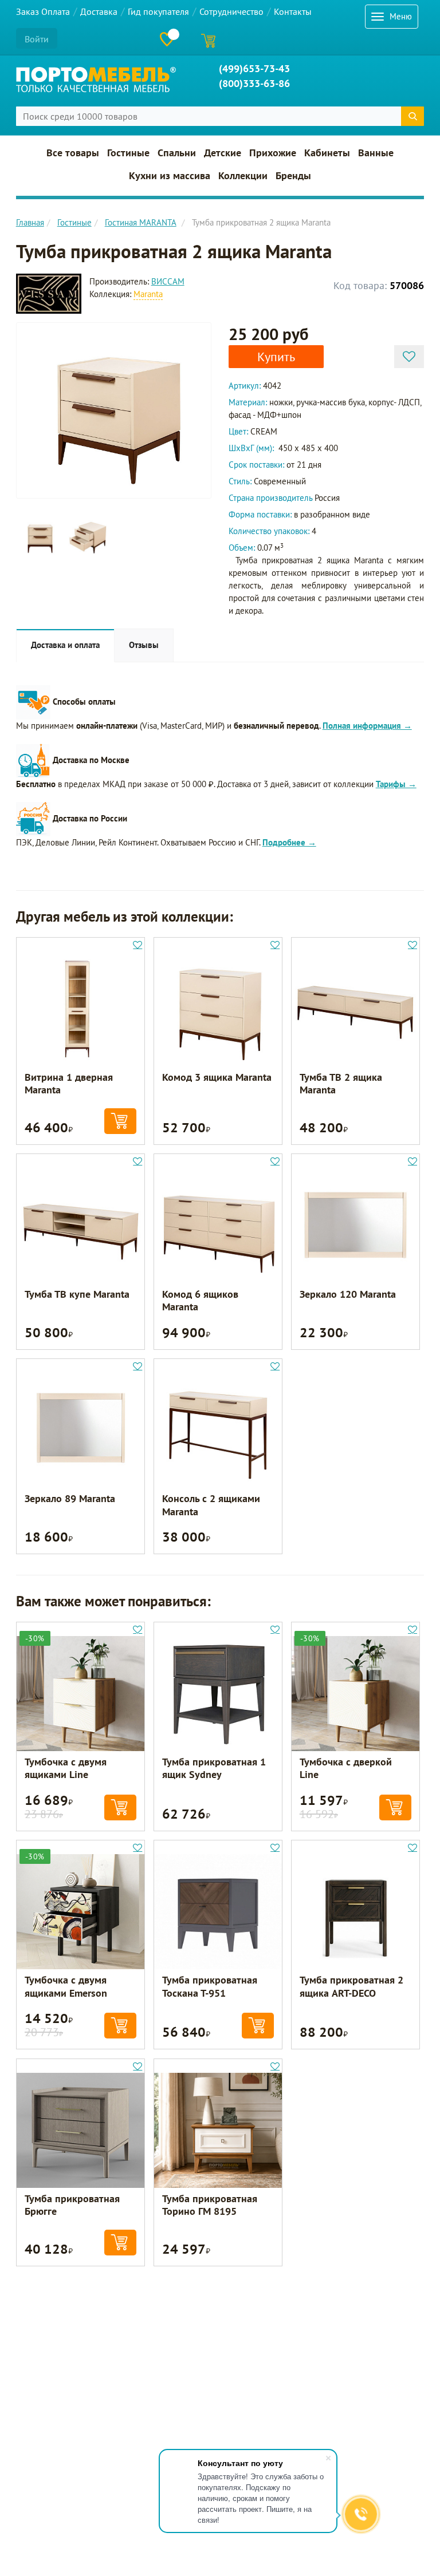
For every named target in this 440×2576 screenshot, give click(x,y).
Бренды (293, 176)
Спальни (177, 153)
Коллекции (243, 176)
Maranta (148, 294)
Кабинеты (327, 153)
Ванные (376, 153)
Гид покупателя (158, 11)
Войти (37, 39)
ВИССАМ (168, 281)
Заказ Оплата (43, 11)
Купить (276, 357)
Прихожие (273, 153)
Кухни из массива (170, 176)
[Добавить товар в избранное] (409, 357)
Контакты (293, 11)
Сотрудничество (231, 11)
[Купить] (120, 1121)
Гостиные (128, 153)
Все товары (73, 153)
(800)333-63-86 (254, 83)
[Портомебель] (96, 80)
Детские (223, 153)
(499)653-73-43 (254, 68)
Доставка (99, 11)
